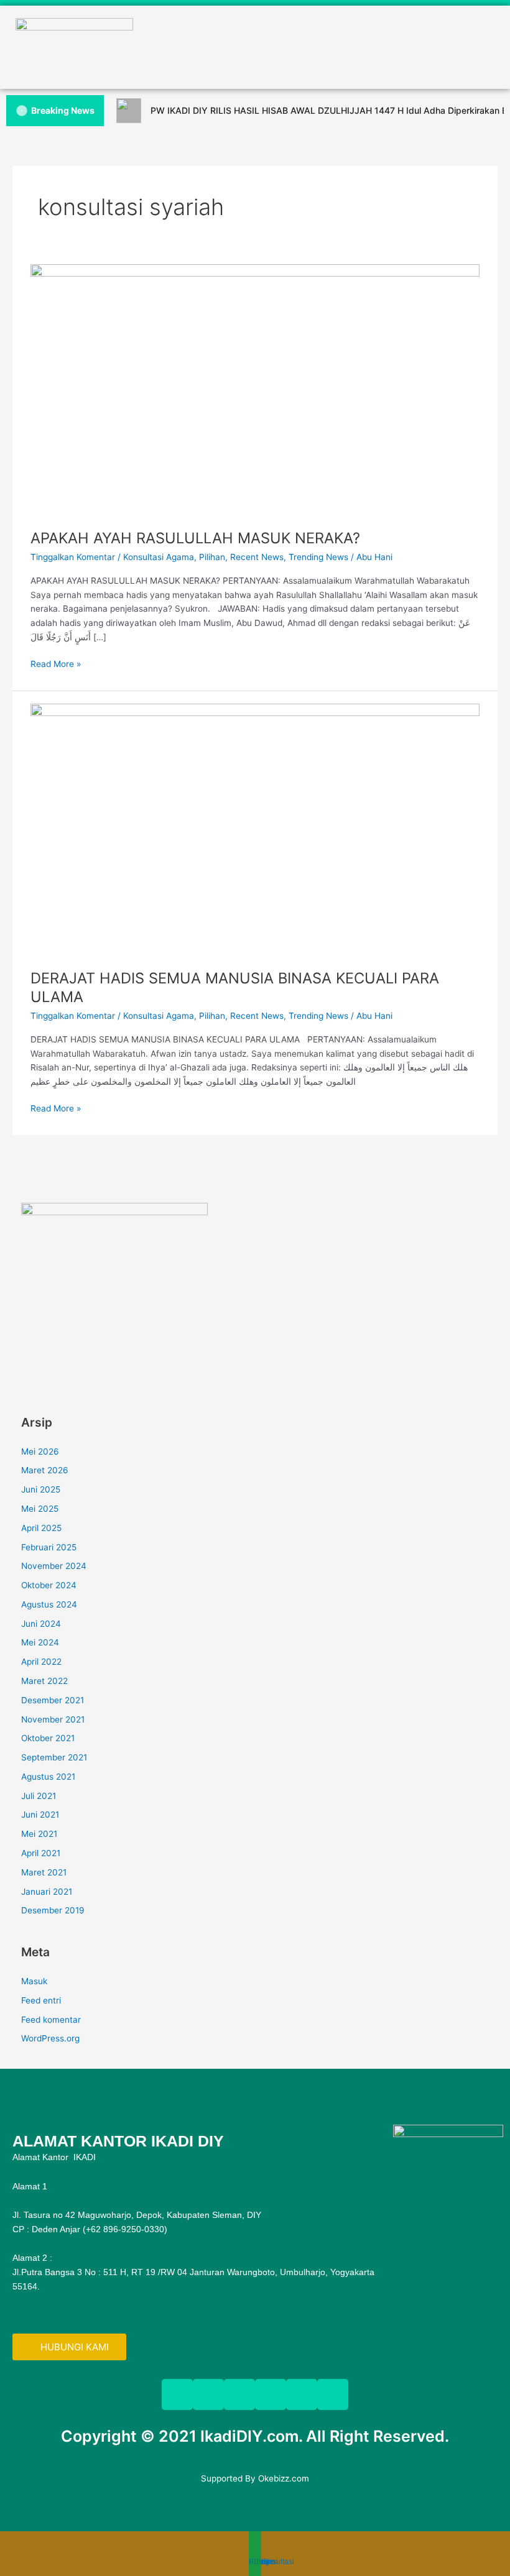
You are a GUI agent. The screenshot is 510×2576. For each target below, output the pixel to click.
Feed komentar (51, 2020)
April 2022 (41, 1662)
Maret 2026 (45, 1470)
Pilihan (212, 557)
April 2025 (41, 1528)
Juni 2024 (41, 1624)
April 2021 (41, 1853)
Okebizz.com (284, 2478)
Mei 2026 (40, 1451)
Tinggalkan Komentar (73, 557)
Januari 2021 (47, 1892)
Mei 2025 (40, 1509)
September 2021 (54, 1757)
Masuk (34, 1981)
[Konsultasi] (265, 2547)
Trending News (318, 557)
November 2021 (53, 1719)
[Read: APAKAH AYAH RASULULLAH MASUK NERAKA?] (255, 390)
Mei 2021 (39, 1834)
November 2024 (54, 1566)
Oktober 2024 (49, 1585)
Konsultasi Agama (159, 557)
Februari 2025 (49, 1547)
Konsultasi (276, 2562)
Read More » (56, 664)
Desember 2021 (53, 1700)
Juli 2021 (39, 1796)
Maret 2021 (44, 1872)
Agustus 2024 (49, 1604)
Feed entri (41, 2000)
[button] (255, 64)
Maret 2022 (44, 1681)
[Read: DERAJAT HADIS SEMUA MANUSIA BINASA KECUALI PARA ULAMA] (255, 829)
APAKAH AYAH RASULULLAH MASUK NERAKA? (195, 538)
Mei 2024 (40, 1642)
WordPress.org (50, 2038)
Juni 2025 (41, 1489)
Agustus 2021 (48, 1777)
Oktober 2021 (48, 1738)
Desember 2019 (53, 1910)
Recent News (257, 557)
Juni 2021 (40, 1815)
